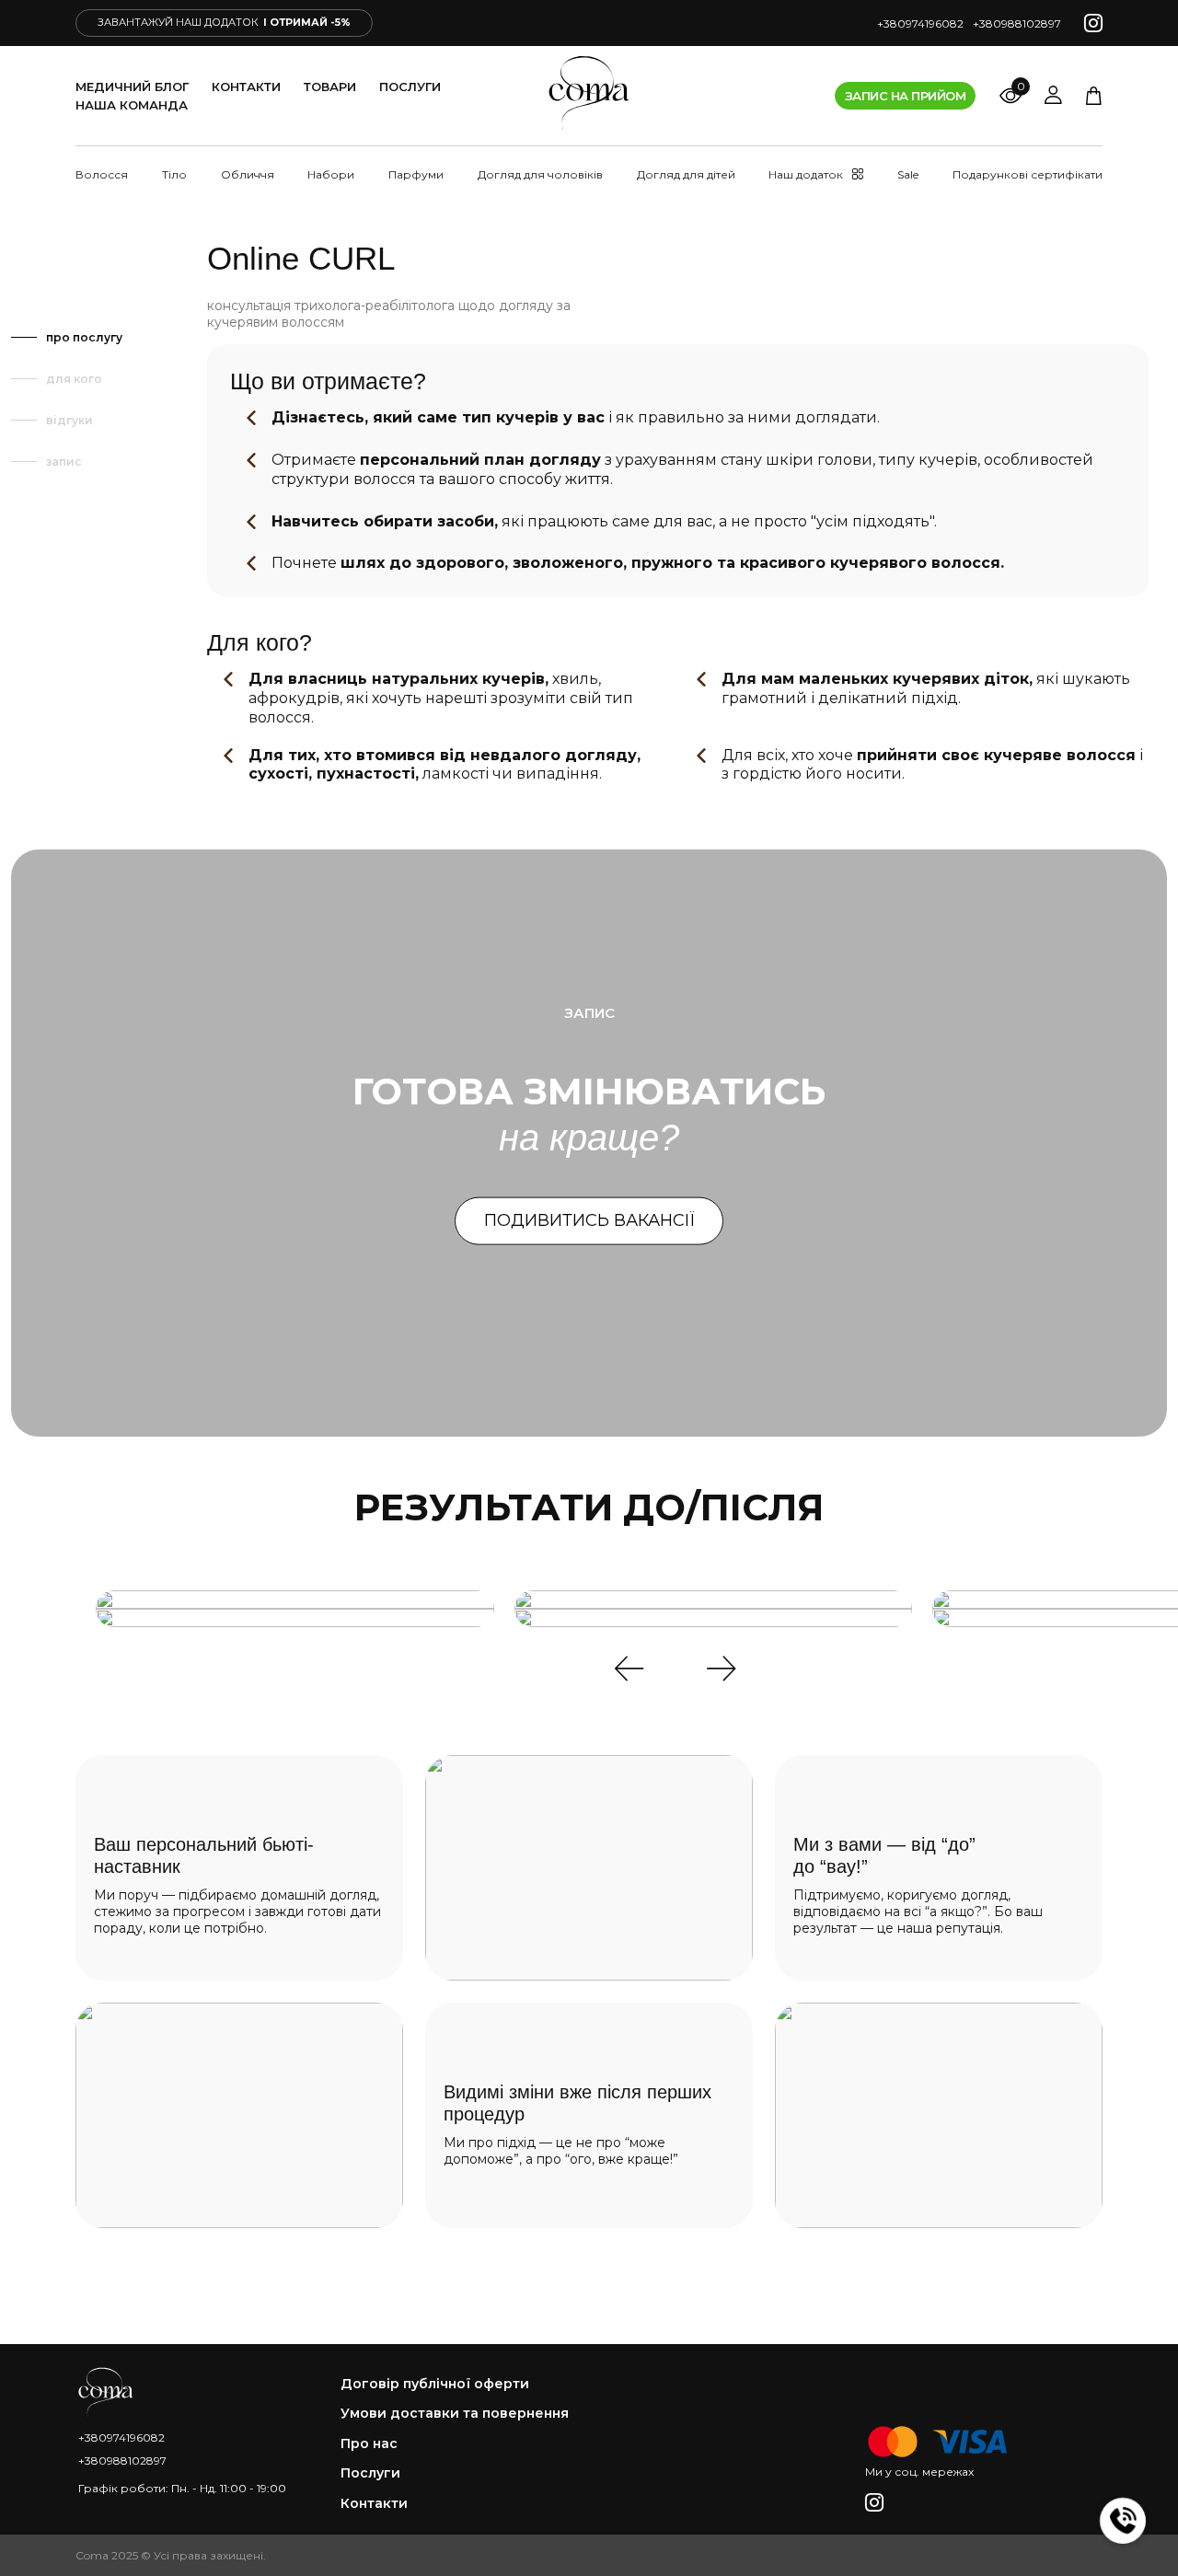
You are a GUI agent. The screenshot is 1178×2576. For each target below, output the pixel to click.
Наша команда (132, 105)
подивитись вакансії (589, 1220)
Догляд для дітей (686, 174)
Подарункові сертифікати (1028, 174)
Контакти (246, 87)
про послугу (84, 337)
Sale (908, 174)
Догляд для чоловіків (540, 174)
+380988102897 (1017, 23)
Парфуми (416, 174)
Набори (331, 174)
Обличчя (248, 174)
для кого (74, 379)
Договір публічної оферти (435, 2384)
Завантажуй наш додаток (224, 22)
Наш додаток (806, 174)
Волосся (102, 174)
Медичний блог (132, 87)
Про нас (369, 2444)
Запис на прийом (905, 96)
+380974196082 (920, 23)
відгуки (69, 420)
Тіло (174, 174)
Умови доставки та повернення (455, 2414)
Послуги (410, 87)
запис (64, 462)
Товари (330, 87)
